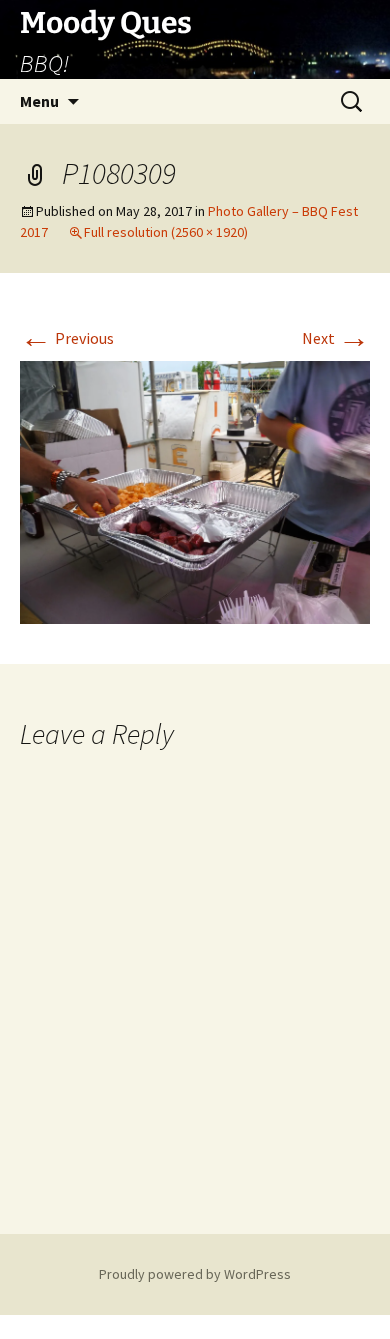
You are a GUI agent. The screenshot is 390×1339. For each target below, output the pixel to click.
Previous (67, 338)
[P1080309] (195, 490)
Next (336, 338)
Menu (39, 101)
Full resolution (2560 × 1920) (166, 232)
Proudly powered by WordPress (195, 1274)
